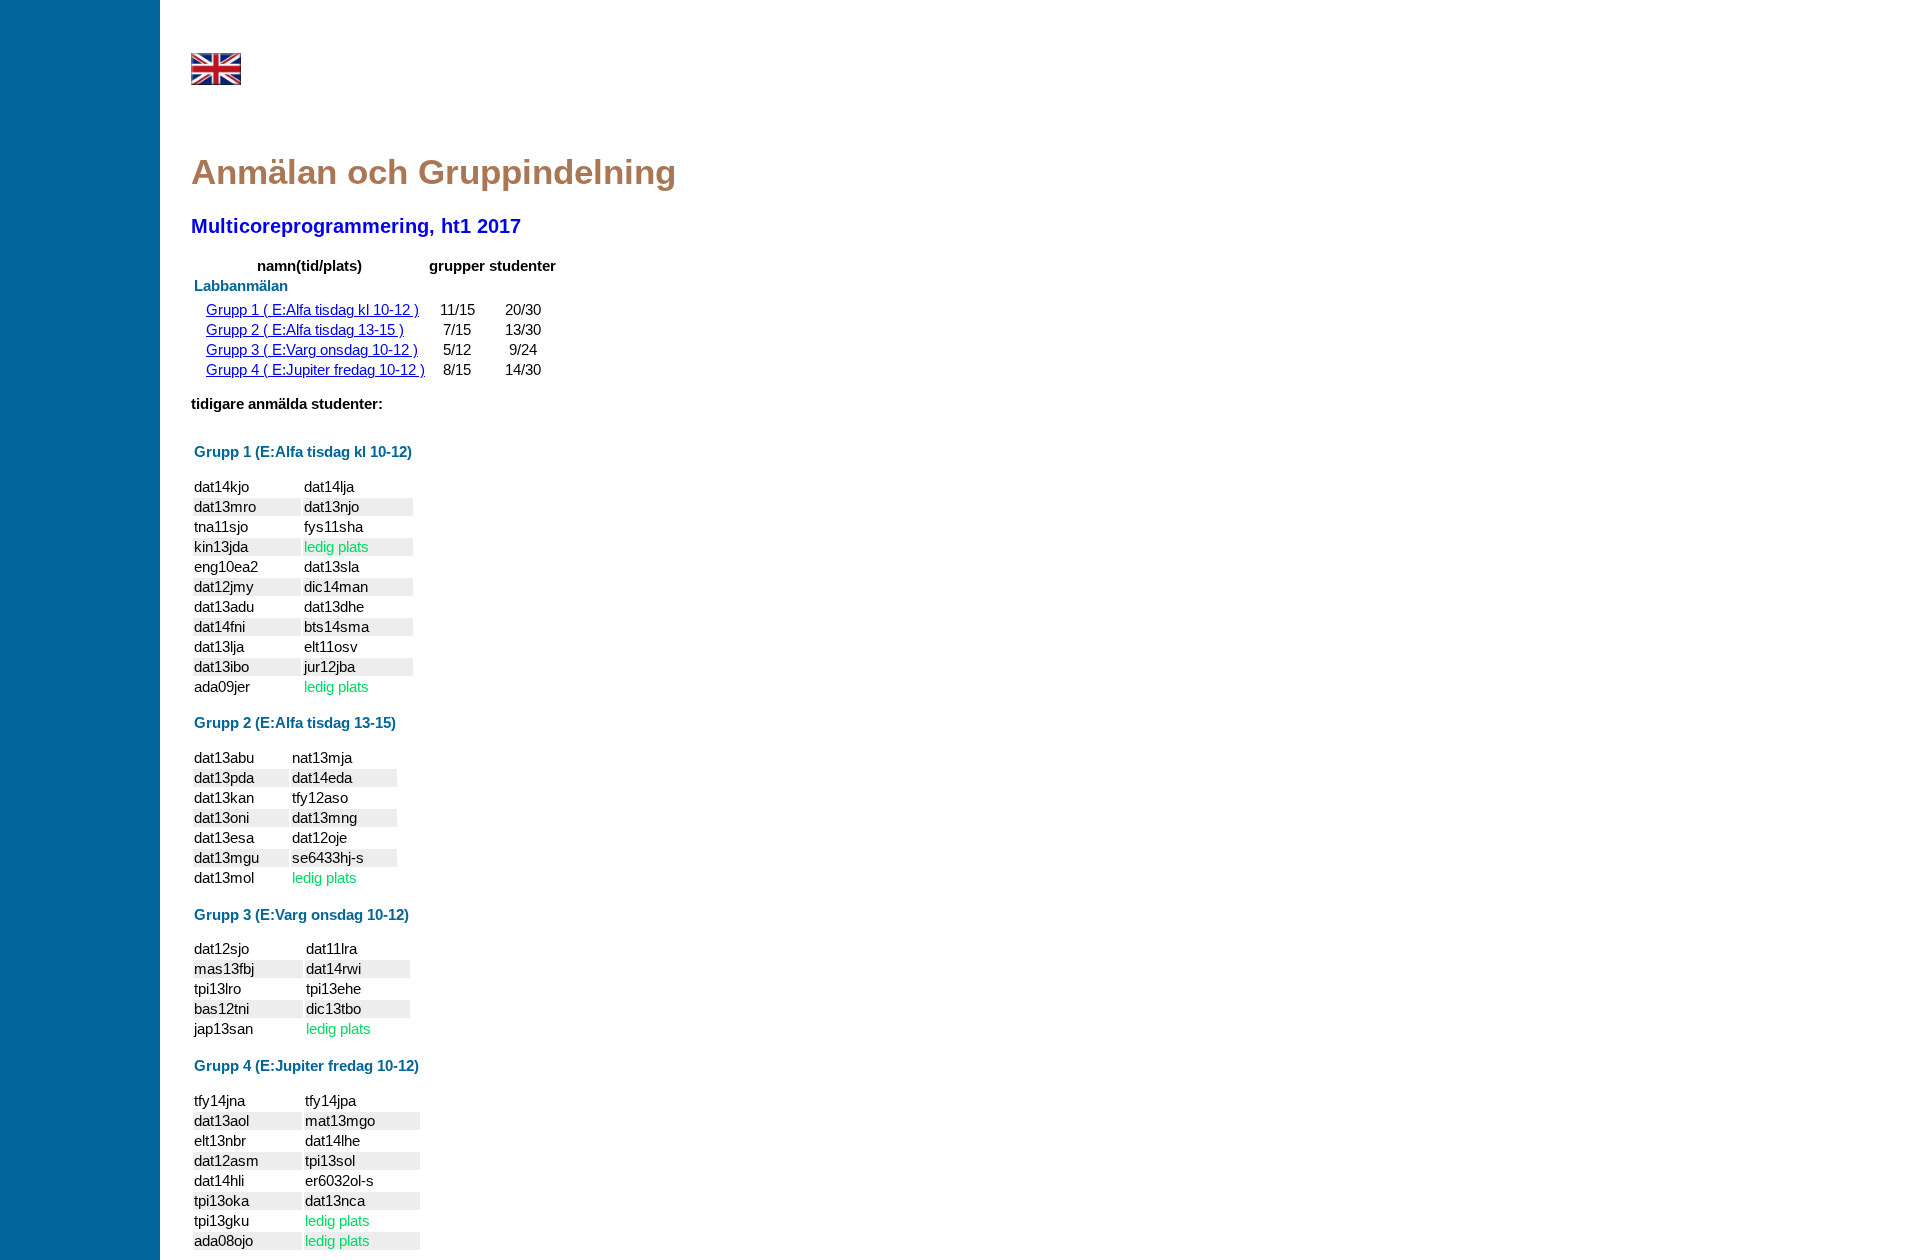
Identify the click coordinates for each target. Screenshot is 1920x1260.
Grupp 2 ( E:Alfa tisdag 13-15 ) (305, 330)
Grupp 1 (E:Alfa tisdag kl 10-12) (303, 452)
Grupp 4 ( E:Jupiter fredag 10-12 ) (315, 370)
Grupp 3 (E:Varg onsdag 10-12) (301, 915)
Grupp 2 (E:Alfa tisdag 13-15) (295, 723)
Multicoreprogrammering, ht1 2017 (356, 226)
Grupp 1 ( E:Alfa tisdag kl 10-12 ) (312, 310)
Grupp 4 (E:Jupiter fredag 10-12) (306, 1066)
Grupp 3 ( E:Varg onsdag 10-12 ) (312, 350)
